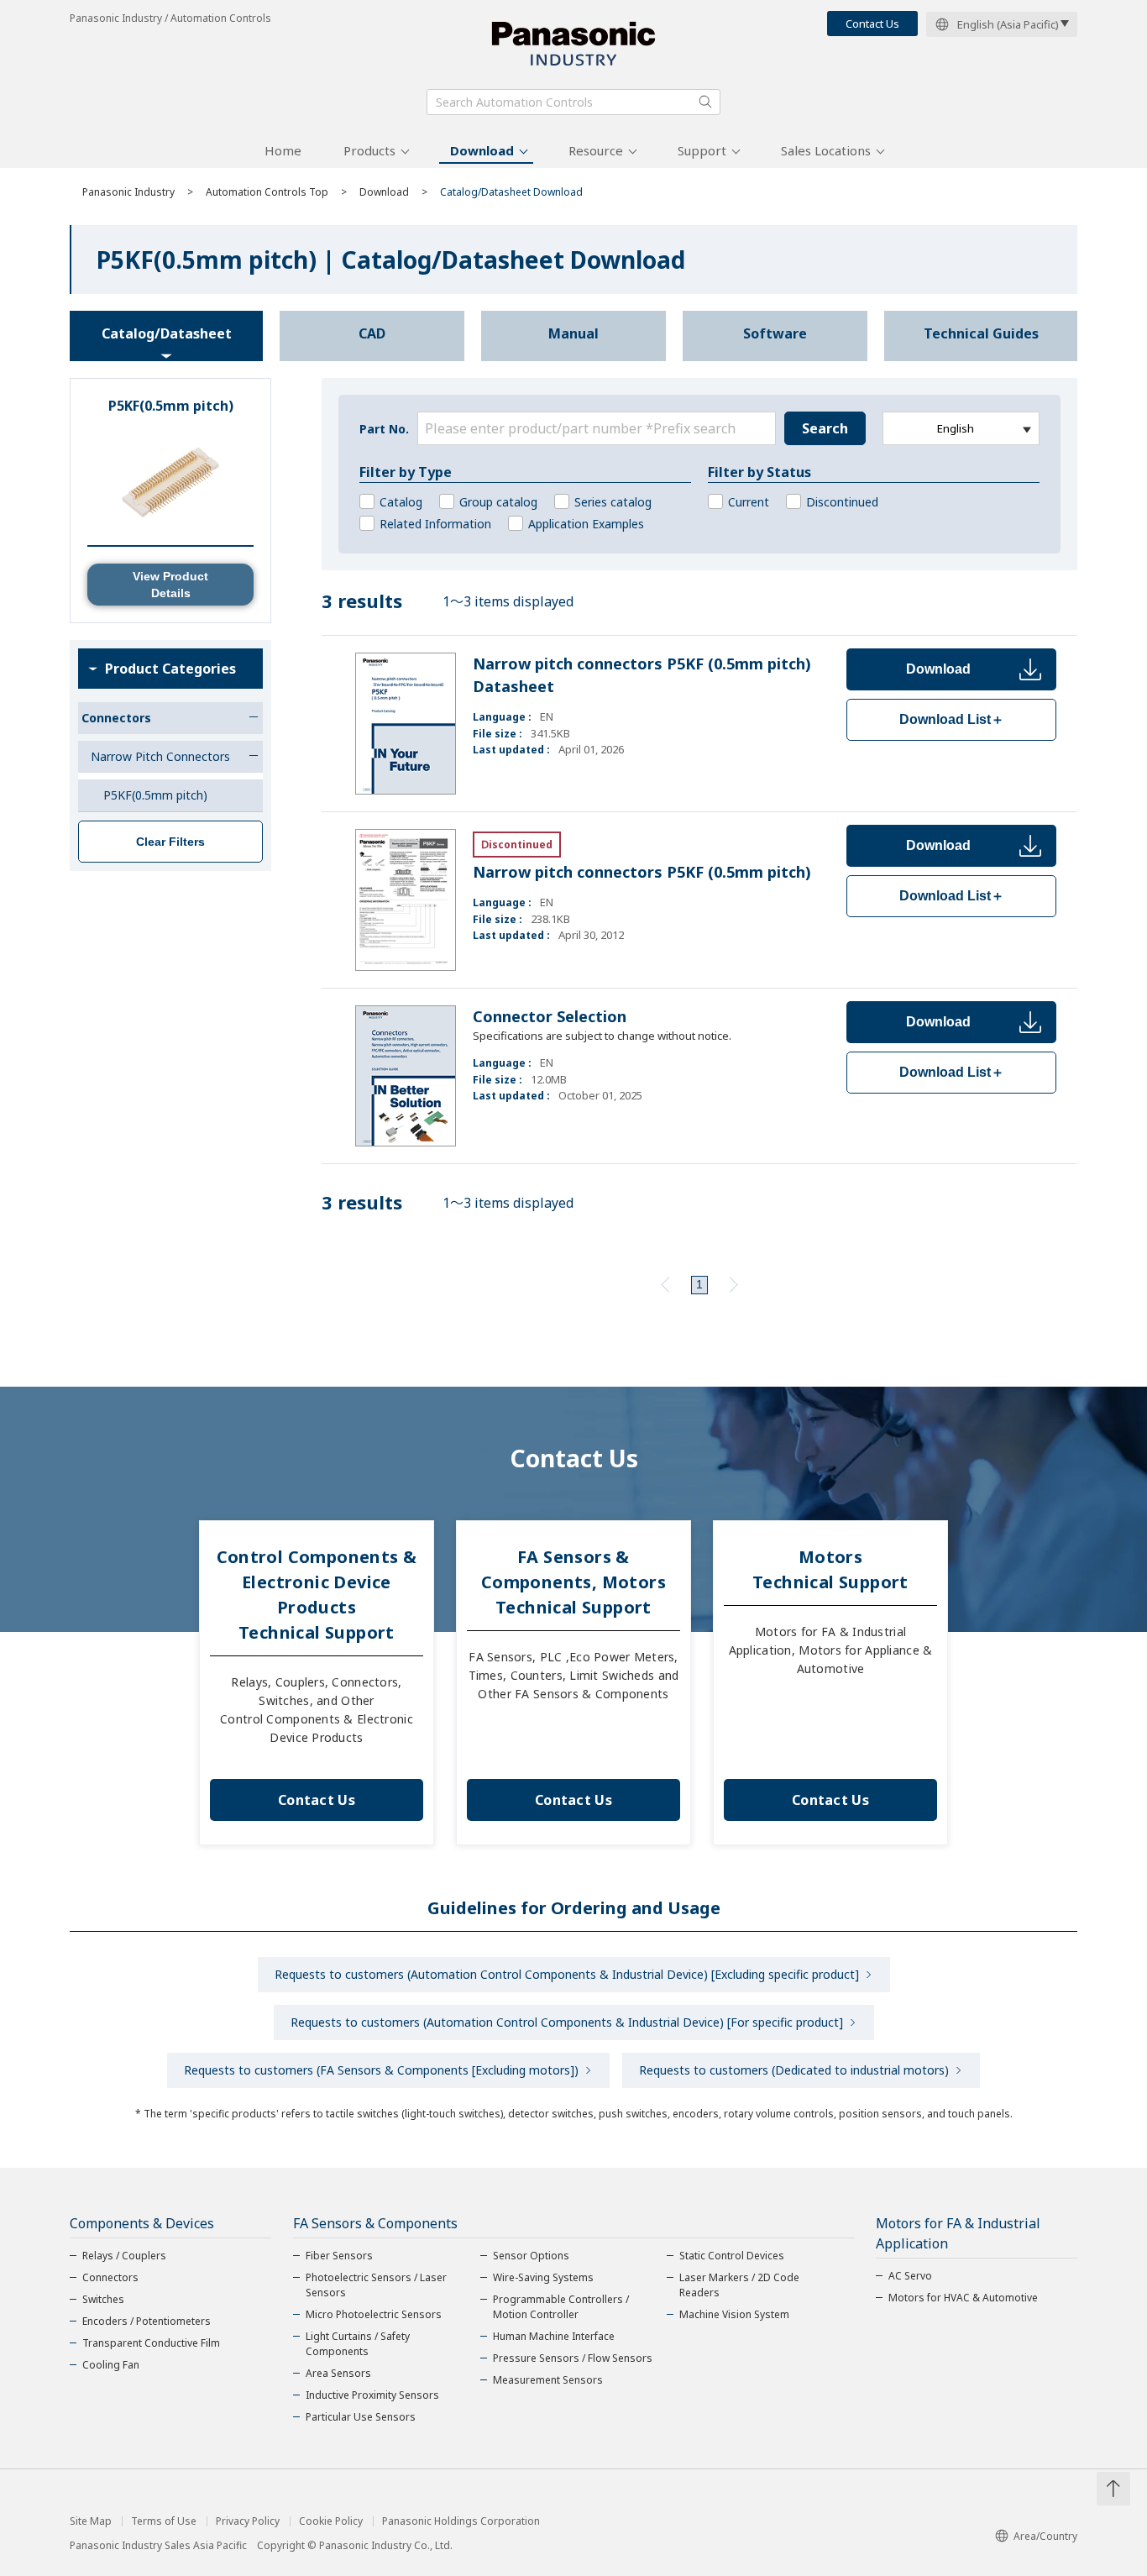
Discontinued (842, 502)
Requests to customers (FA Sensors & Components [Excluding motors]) (381, 2070)
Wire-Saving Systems (543, 2277)
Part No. (384, 429)
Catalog (401, 502)
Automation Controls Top (267, 192)
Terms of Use (164, 2521)
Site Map (91, 2521)
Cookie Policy (331, 2521)
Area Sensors (338, 2373)
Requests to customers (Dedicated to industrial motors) (794, 2070)
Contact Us (872, 24)
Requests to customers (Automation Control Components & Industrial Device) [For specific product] (567, 2022)
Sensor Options (531, 2256)
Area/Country (1045, 2536)
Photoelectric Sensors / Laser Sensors (376, 2285)
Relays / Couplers (124, 2256)
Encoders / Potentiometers (147, 2321)
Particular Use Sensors (361, 2417)
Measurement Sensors (548, 2380)
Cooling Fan (111, 2365)
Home (283, 150)
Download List (952, 719)
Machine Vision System (734, 2314)
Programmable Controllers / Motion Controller (561, 2307)
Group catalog (498, 502)
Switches (103, 2299)
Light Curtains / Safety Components (358, 2344)
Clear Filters (170, 842)
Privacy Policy (248, 2521)
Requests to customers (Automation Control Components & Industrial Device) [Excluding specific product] (567, 1974)
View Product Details (170, 585)
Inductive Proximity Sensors (372, 2395)
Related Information (435, 524)
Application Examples (586, 524)
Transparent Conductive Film (151, 2343)
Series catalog (613, 502)
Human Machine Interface (554, 2336)
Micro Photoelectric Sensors (374, 2314)
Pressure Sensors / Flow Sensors (573, 2358)
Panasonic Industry (128, 192)
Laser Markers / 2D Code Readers (739, 2285)
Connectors (110, 2277)
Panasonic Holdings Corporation (461, 2521)
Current (749, 502)
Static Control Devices (732, 2256)
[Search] (705, 102)
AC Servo (910, 2276)
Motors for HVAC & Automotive (963, 2298)
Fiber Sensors (339, 2256)
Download (482, 150)
